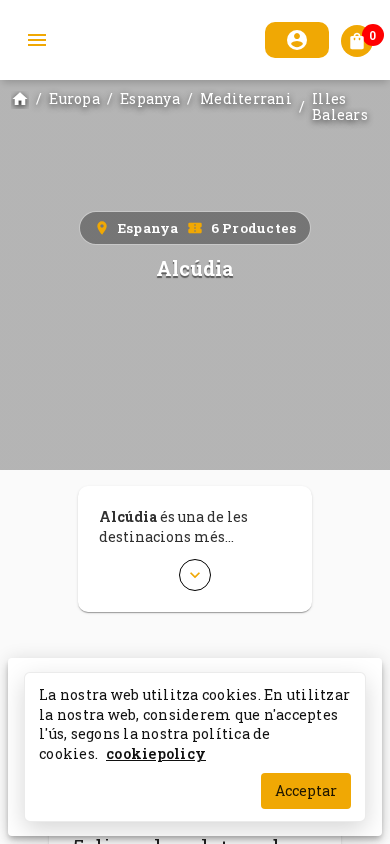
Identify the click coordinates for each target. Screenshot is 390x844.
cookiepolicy (156, 752)
